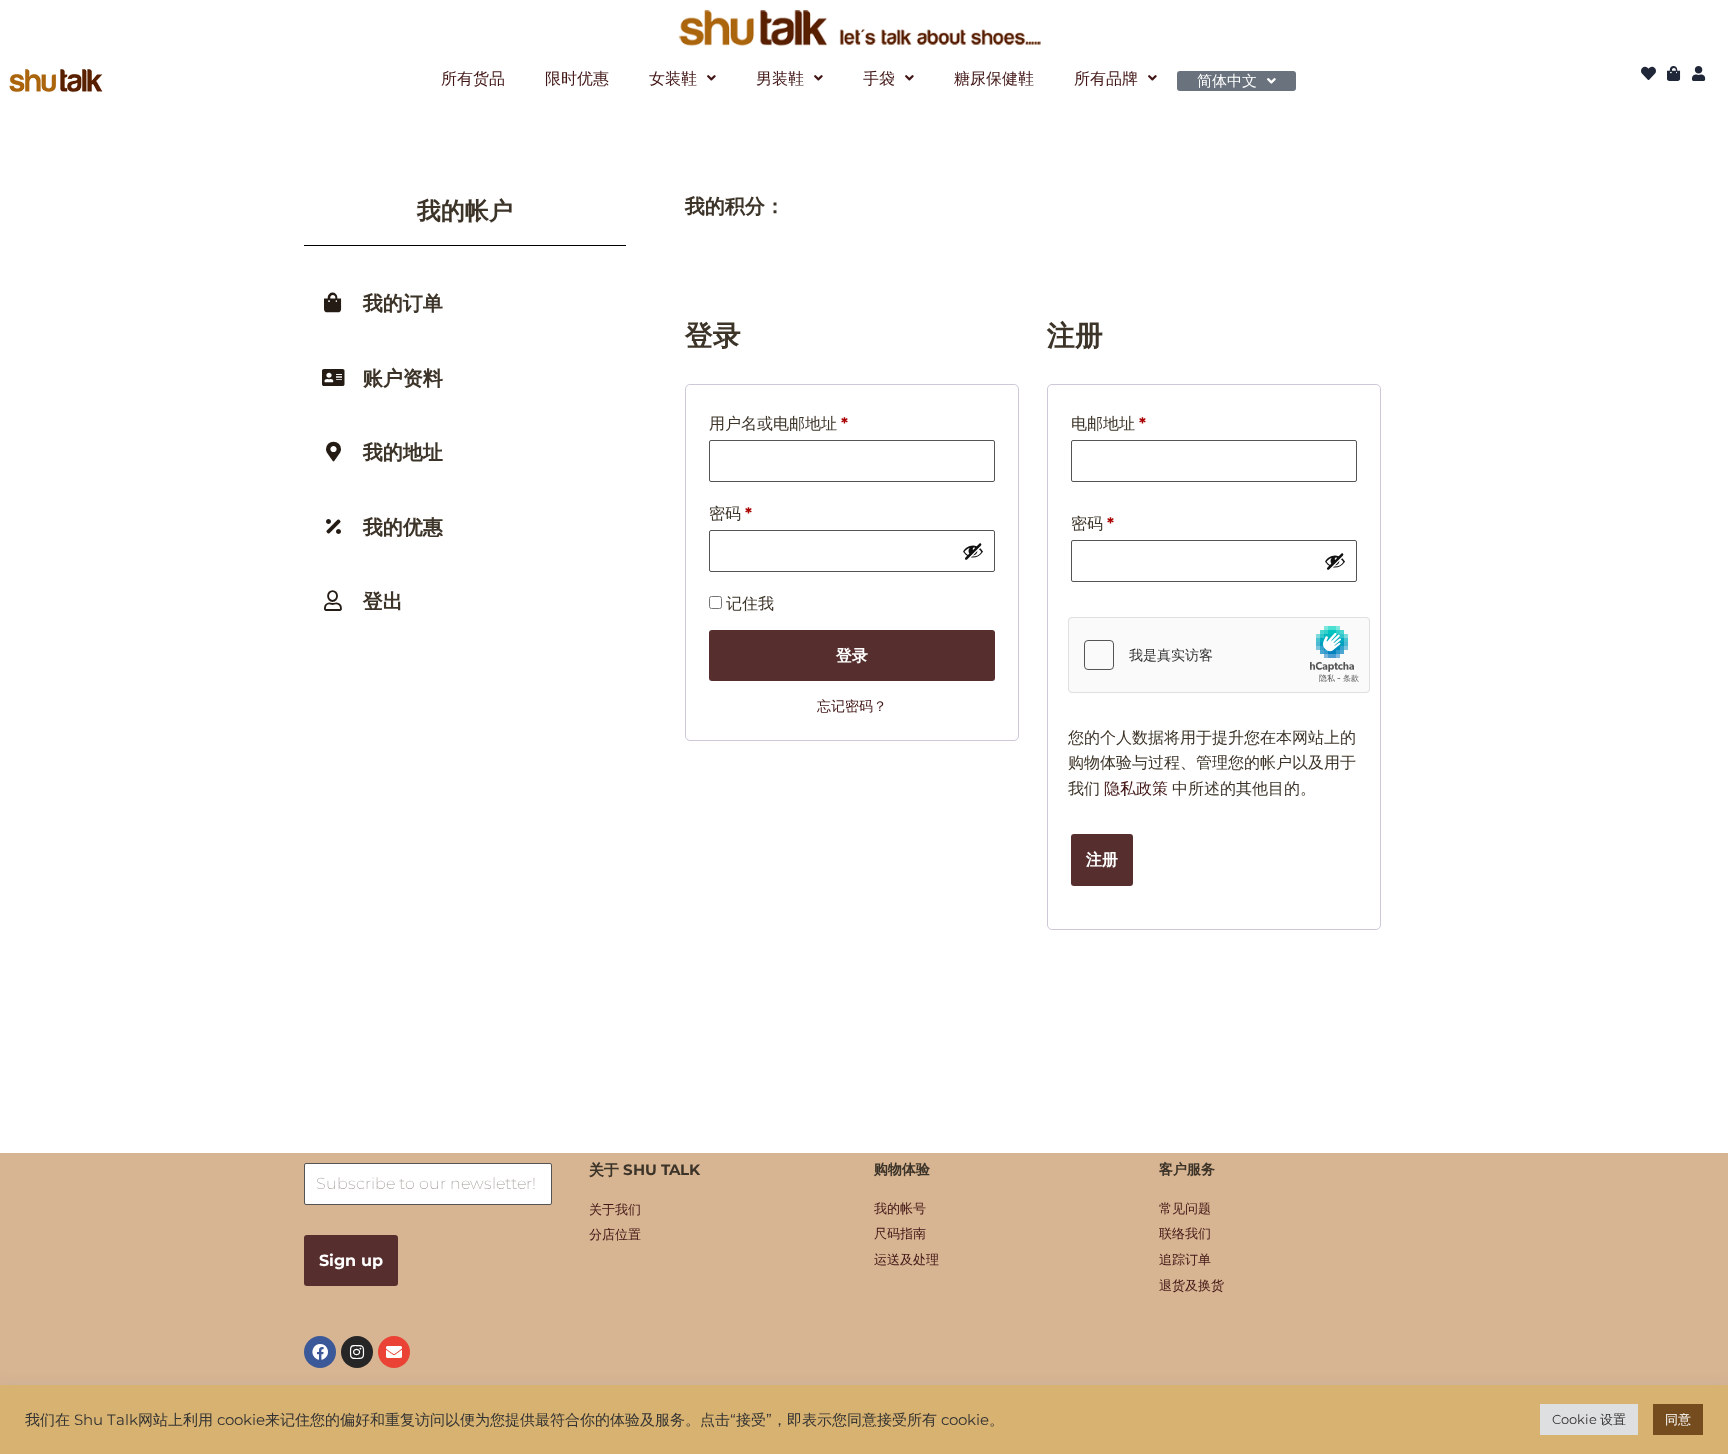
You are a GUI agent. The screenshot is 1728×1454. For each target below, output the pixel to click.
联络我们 (1185, 1233)
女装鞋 (673, 78)
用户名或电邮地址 (778, 426)
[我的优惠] (333, 527)
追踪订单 (1185, 1259)
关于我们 (615, 1209)
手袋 (879, 78)
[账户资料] (333, 378)
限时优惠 (577, 78)
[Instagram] (357, 1352)
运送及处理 (906, 1259)
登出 (383, 601)
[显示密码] (973, 551)
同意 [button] (1678, 1419)
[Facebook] (320, 1352)
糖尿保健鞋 (994, 78)
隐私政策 (1136, 788)
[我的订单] (333, 303)
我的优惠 (403, 527)
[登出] (333, 601)
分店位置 (615, 1234)
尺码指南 (900, 1233)
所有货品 (473, 78)
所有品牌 (1106, 78)
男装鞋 (780, 78)
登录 (852, 655)
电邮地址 (1108, 426)
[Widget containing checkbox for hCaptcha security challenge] (1219, 655)
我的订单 (403, 303)
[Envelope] (394, 1352)
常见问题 (1185, 1208)
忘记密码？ (852, 706)
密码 (730, 516)
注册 (1102, 859)
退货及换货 (1191, 1285)
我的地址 (403, 452)
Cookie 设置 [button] (1589, 1419)
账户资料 (403, 378)
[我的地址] (333, 452)
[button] (682, 78)
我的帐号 (900, 1208)
